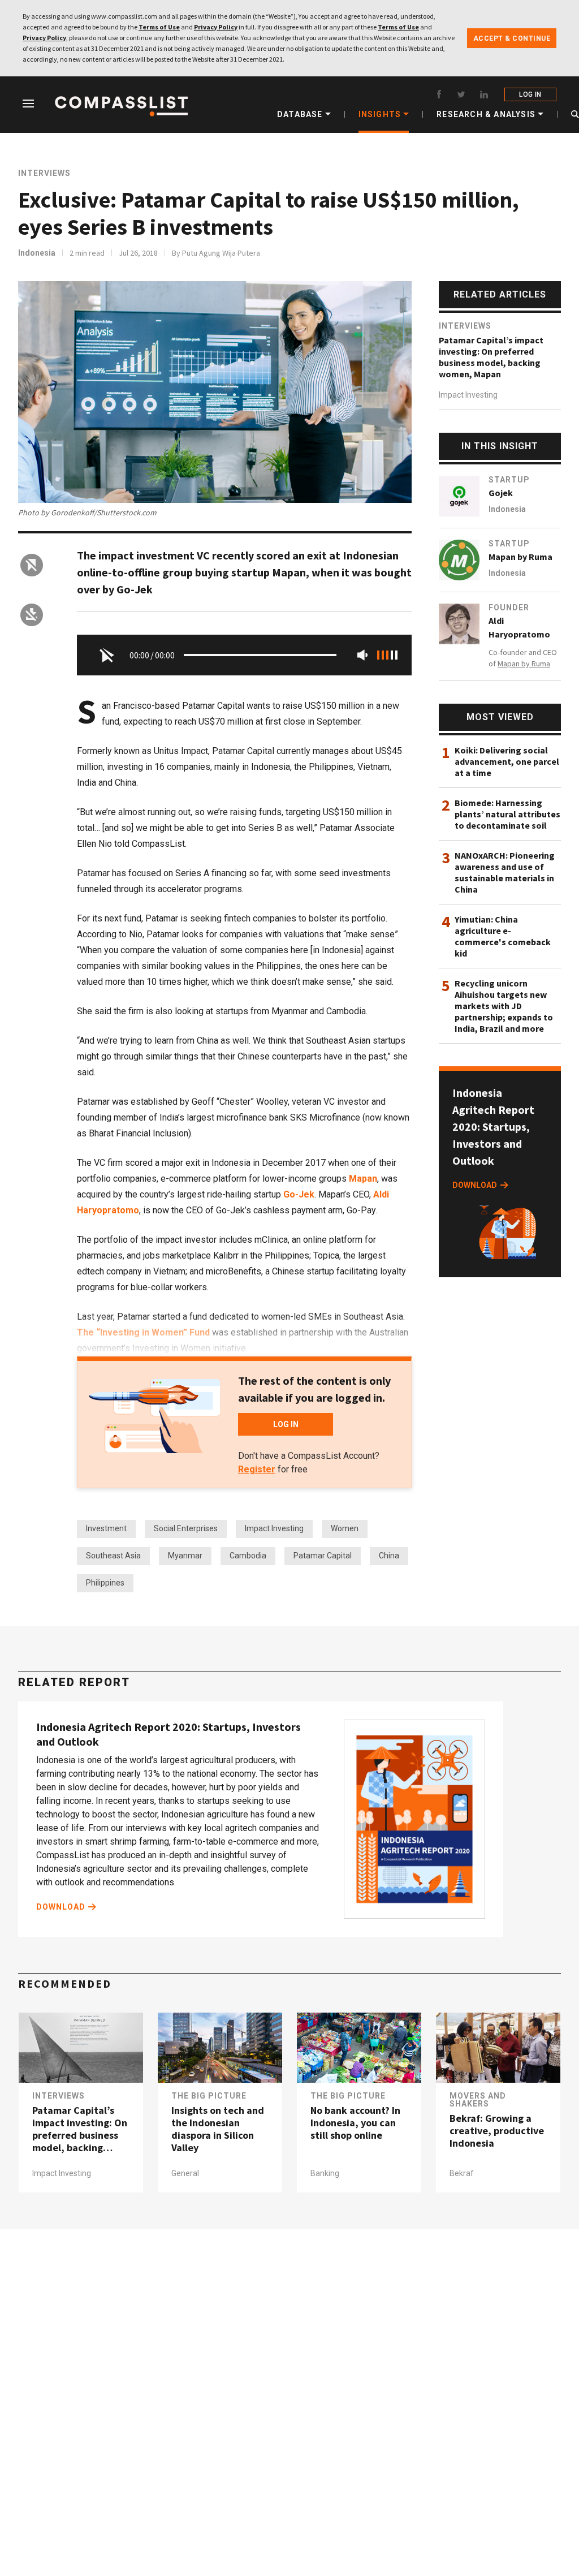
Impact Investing (274, 1528)
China (389, 1556)
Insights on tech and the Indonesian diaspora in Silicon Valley (218, 2129)
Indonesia (37, 253)
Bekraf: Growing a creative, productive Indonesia (497, 2131)
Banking (325, 2173)
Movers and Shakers (478, 2100)
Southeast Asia (113, 1556)
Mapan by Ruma (520, 557)
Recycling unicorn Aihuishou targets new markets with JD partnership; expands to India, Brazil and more (504, 1006)
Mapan (363, 1179)
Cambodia (248, 1556)
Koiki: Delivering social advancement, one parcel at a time (507, 761)
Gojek (501, 493)
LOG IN (530, 94)
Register (257, 1469)
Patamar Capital (323, 1556)
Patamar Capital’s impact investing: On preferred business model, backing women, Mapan (491, 357)
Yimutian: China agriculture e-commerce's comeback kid (503, 936)
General (185, 2173)
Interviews (44, 173)
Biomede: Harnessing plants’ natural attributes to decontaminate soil (507, 814)
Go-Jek (299, 1194)
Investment (106, 1528)
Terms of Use (159, 27)
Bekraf (462, 2173)
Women (345, 1528)
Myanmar (185, 1556)
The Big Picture (209, 2096)
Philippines (105, 1583)
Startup (509, 480)
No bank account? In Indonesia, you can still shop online (355, 2123)
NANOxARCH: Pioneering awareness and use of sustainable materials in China (505, 872)
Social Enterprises (186, 1528)
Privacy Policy (216, 27)
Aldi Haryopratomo (519, 627)
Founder (509, 608)
